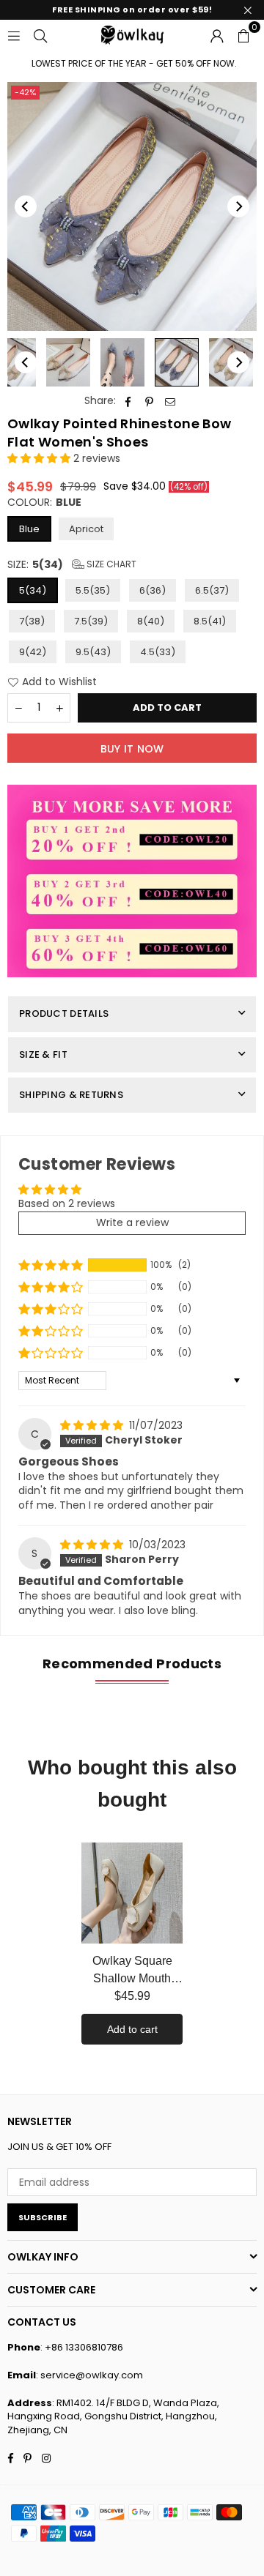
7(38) (32, 621)
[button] (243, 34)
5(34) (33, 590)
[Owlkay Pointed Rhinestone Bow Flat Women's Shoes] (68, 362)
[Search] (40, 34)
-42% (25, 92)
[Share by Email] (170, 401)
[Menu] (14, 34)
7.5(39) (91, 621)
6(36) (153, 590)
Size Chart (110, 564)
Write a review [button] (132, 1222)
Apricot (86, 529)
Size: (72, 565)
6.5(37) (212, 590)
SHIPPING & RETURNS (71, 1095)
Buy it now (132, 749)
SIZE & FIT (43, 1054)
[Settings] (217, 34)
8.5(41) (210, 621)
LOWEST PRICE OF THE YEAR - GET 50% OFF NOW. (122, 64)
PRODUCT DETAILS (64, 1013)
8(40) (151, 621)
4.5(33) (158, 652)
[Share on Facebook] (128, 401)
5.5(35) (93, 590)
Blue (29, 529)
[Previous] (26, 206)
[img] (93, 1425)
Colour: (44, 503)
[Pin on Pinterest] (149, 401)
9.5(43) (93, 652)
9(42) (33, 652)
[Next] (238, 206)
